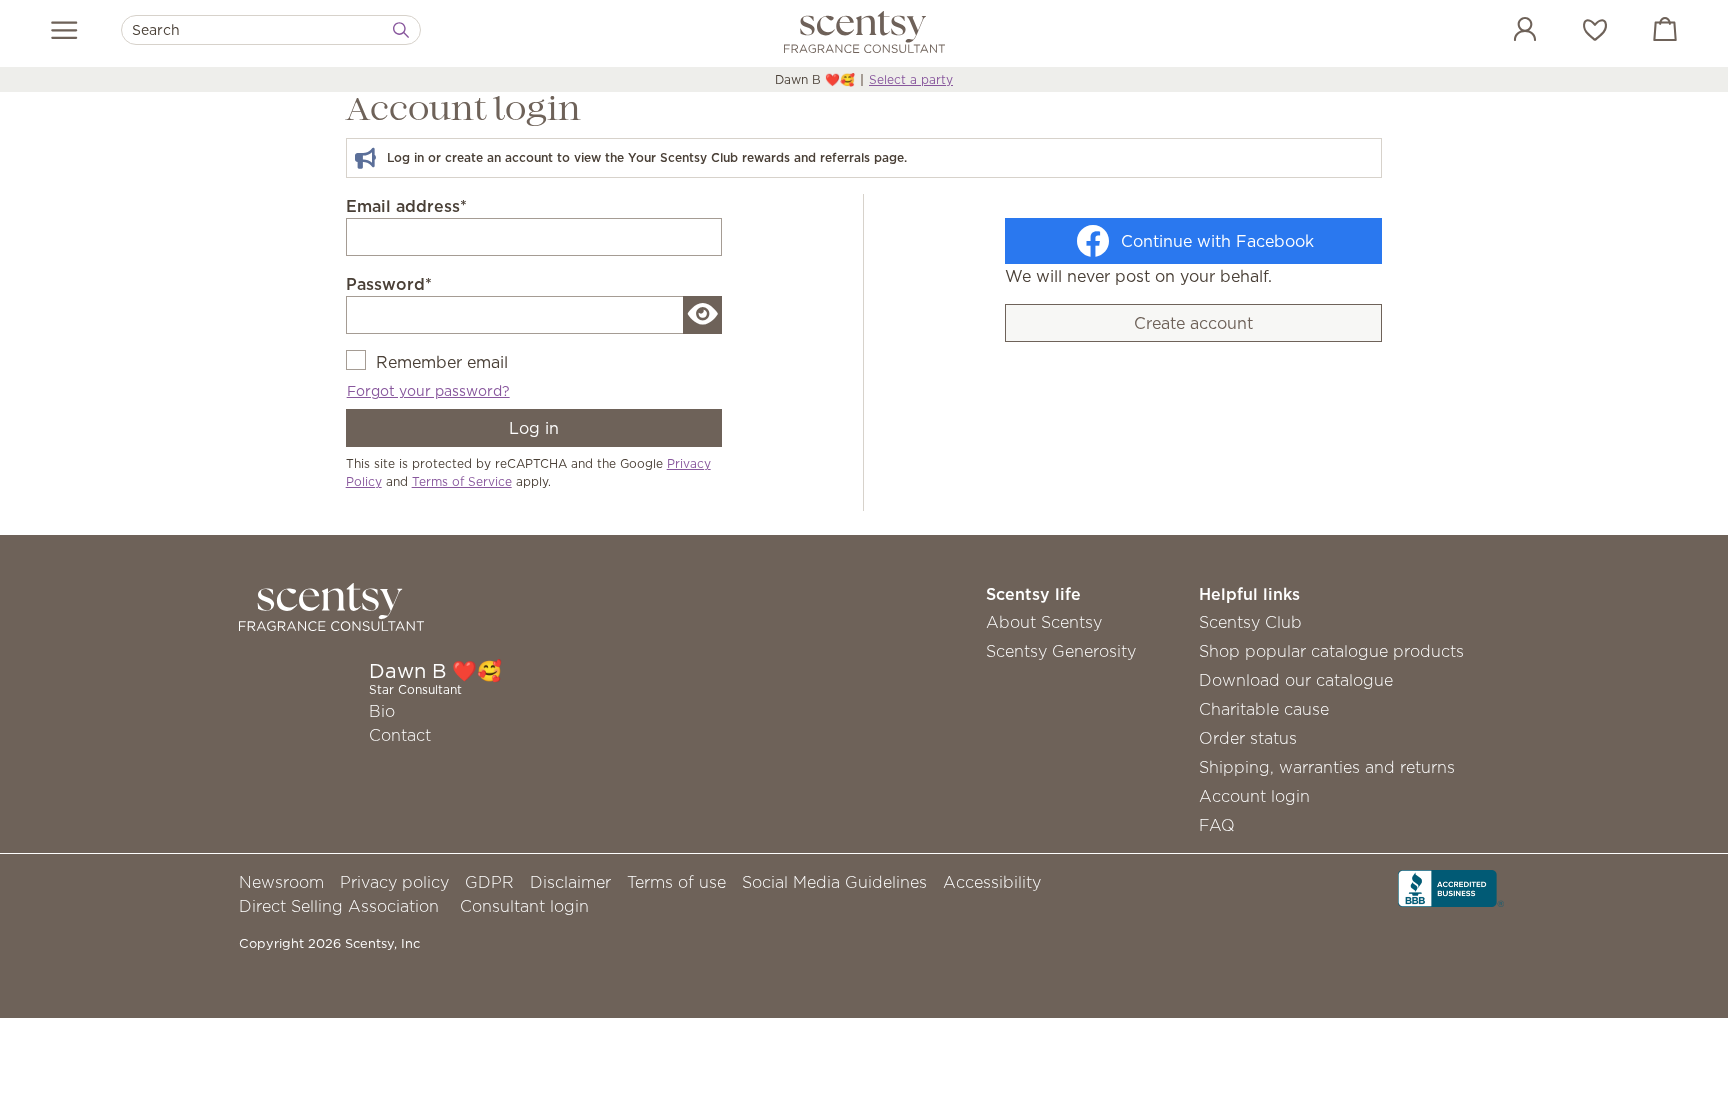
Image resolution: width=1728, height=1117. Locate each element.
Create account (1193, 323)
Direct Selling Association (339, 906)
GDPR (489, 882)
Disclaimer (570, 882)
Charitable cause (1264, 709)
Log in (534, 428)
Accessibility (992, 882)
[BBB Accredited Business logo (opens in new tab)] (1451, 887)
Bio (382, 711)
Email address (406, 206)
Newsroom (281, 882)
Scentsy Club (1250, 622)
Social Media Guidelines (834, 882)
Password (389, 284)
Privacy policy (394, 882)
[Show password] (703, 315)
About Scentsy (1044, 622)
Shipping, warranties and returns (1327, 767)
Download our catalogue (1296, 680)
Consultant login (524, 906)
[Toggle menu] (64, 30)
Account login (1254, 796)
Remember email (442, 362)
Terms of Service (462, 481)
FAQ (1217, 825)
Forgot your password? (428, 391)
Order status (1248, 738)
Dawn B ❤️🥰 (815, 79)
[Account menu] (1505, 32)
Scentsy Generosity (1061, 651)
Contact (400, 735)
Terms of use (676, 882)
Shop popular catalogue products (1331, 651)
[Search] (401, 30)
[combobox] (271, 30)
